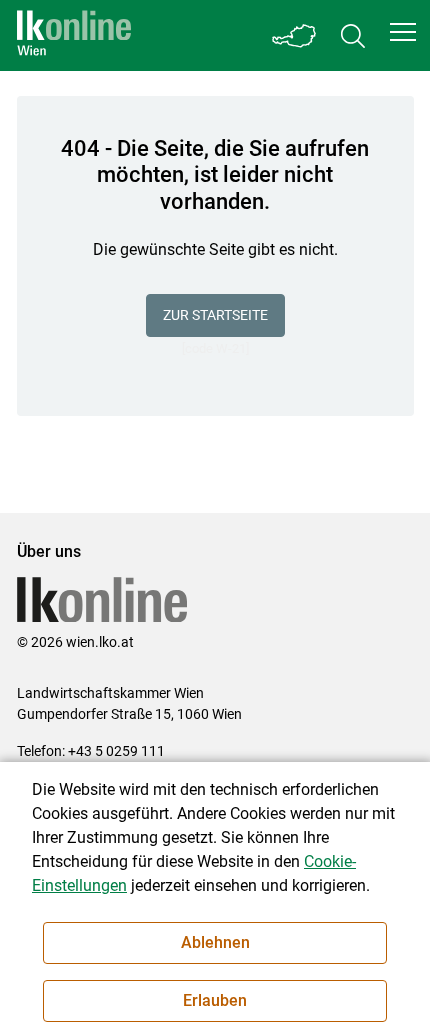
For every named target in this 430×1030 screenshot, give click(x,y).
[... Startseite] (74, 35)
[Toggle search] (353, 35)
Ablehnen (215, 942)
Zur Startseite (215, 315)
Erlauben (215, 1000)
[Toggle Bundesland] (295, 35)
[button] (403, 32)
